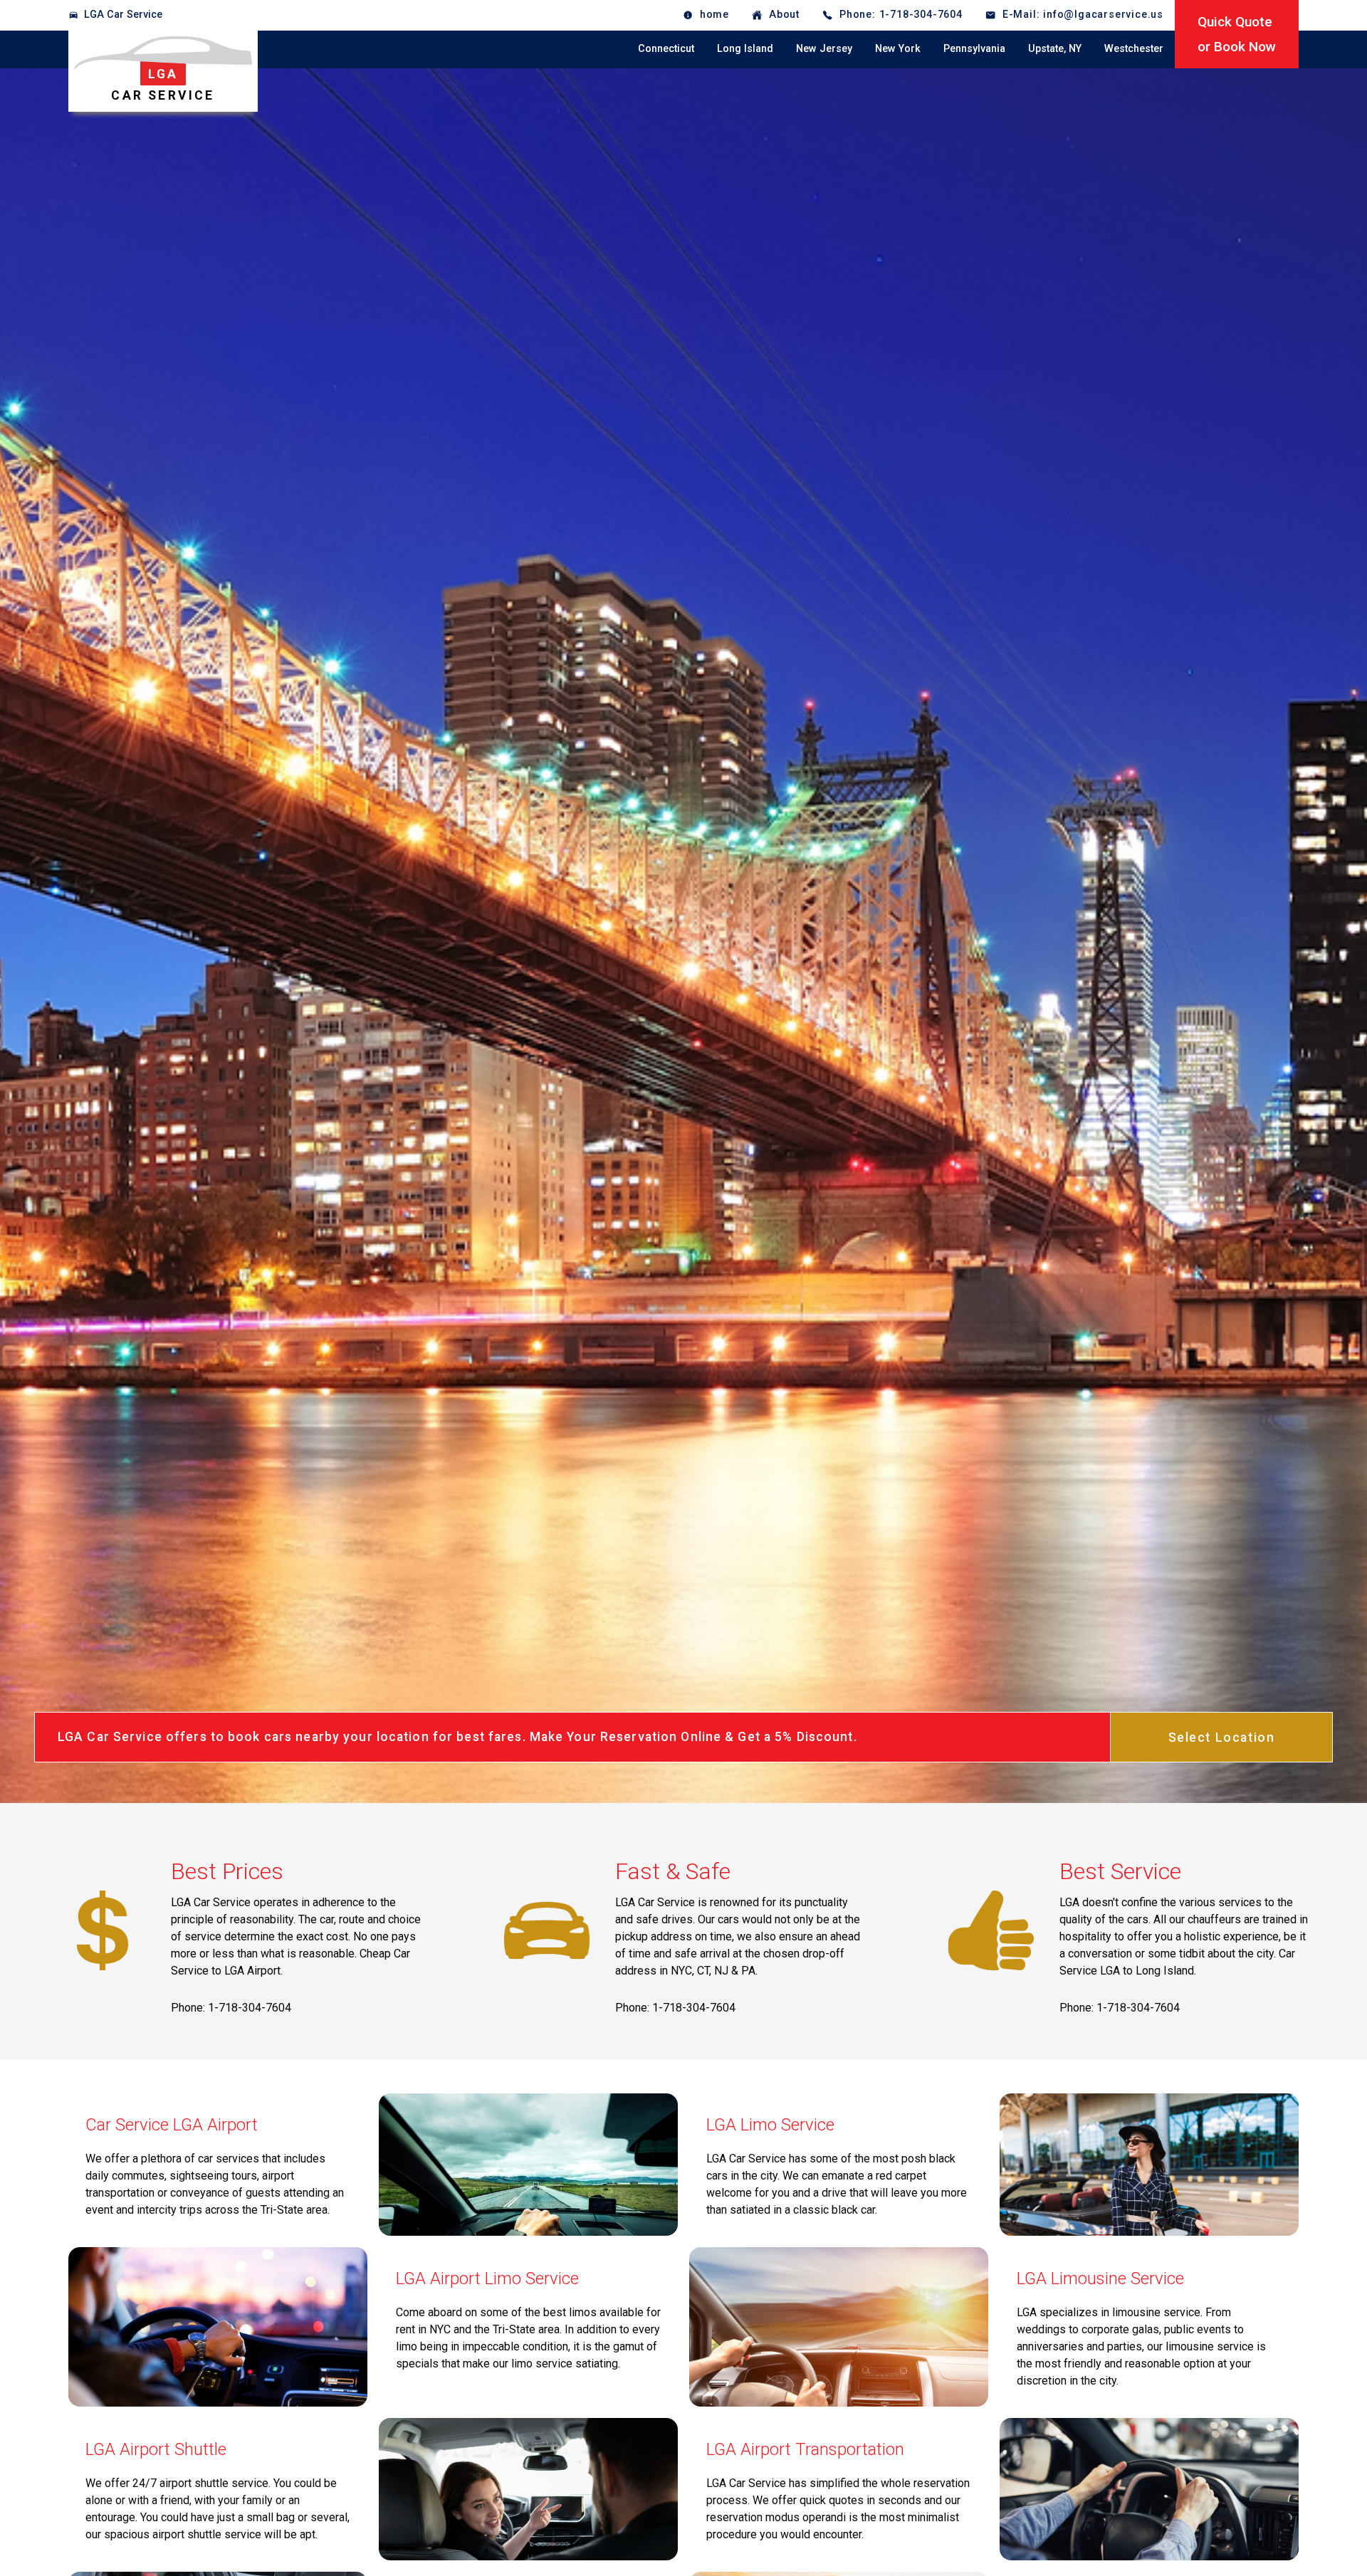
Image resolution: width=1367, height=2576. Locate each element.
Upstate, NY (1055, 49)
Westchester (1134, 49)
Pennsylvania (974, 49)
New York (898, 49)
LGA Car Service (123, 15)
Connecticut (666, 49)
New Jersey (824, 49)
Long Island (745, 49)
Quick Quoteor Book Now (1237, 34)
